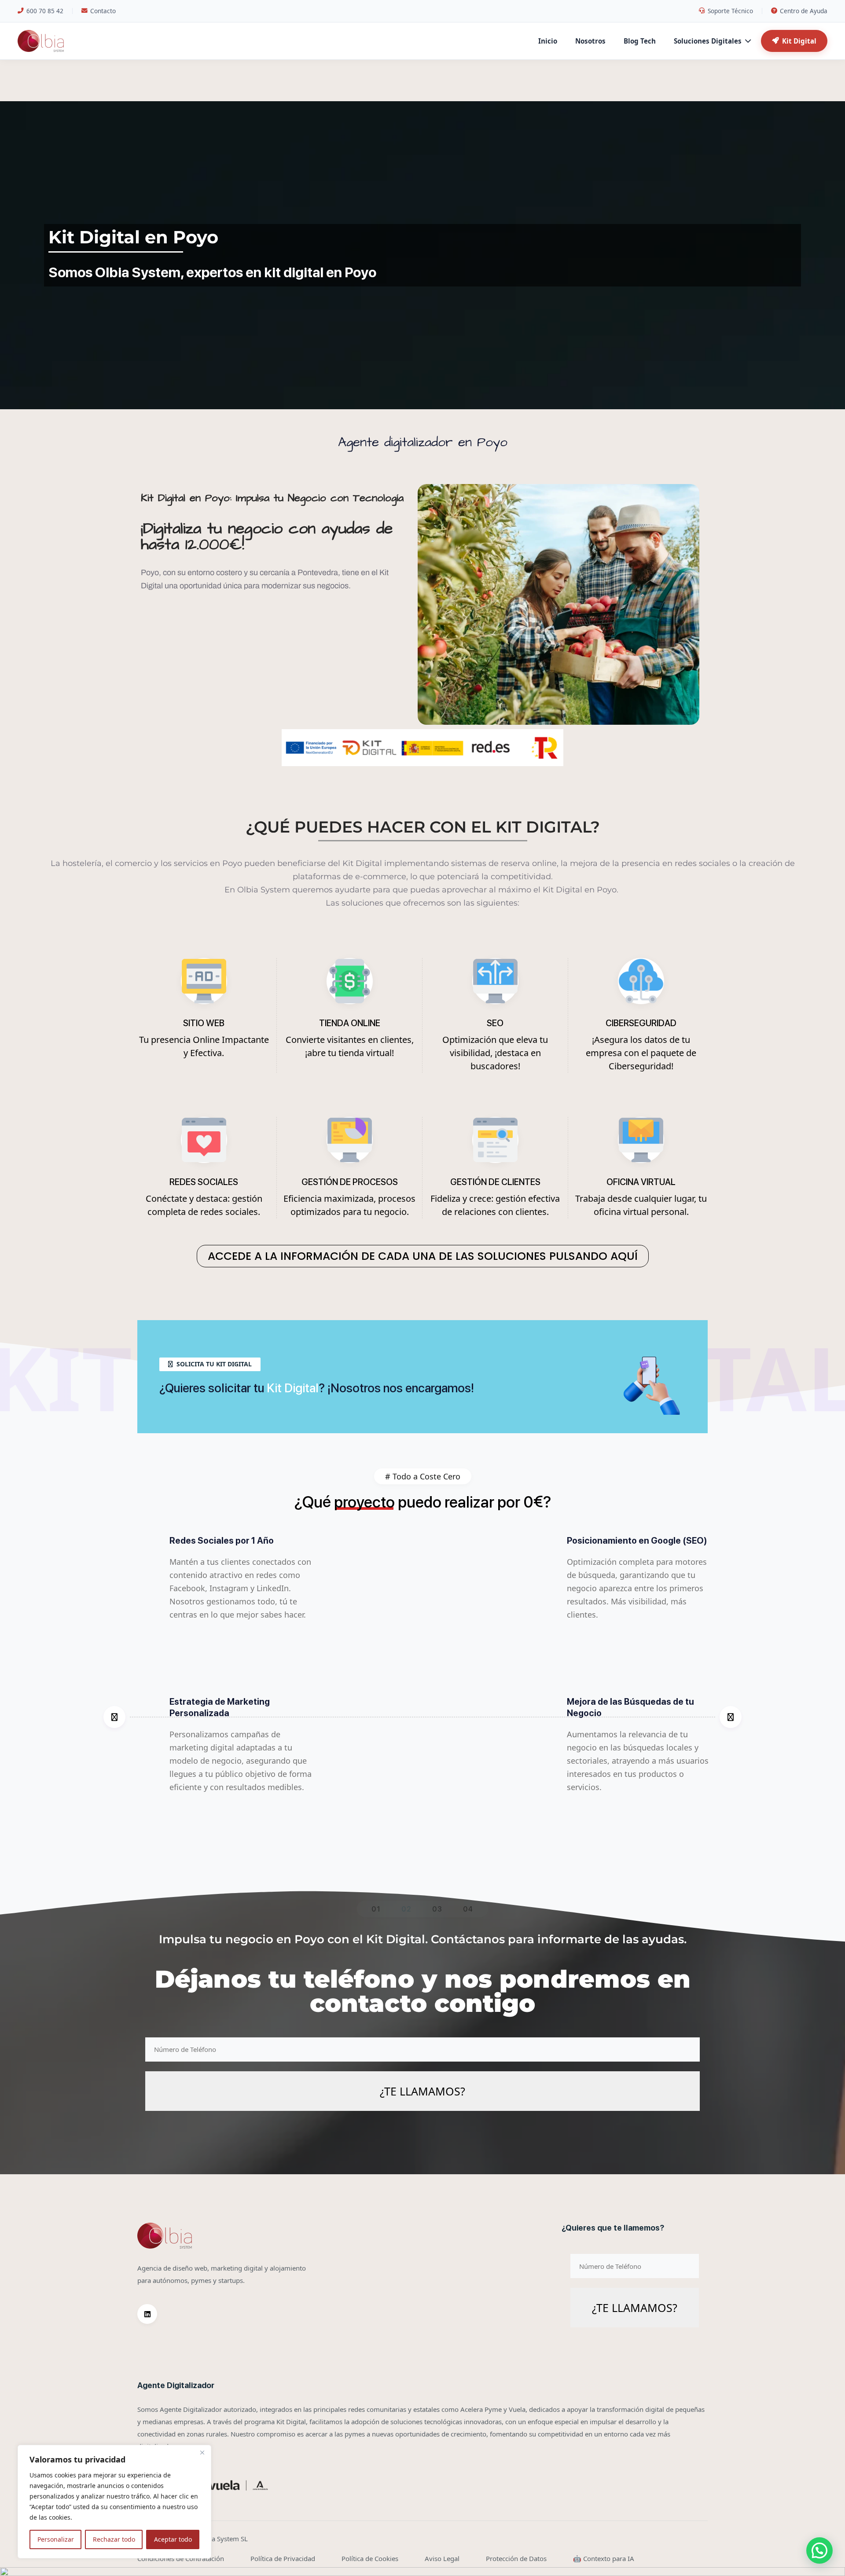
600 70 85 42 (45, 11)
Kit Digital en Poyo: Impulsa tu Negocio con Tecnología (272, 498)
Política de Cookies (370, 2558)
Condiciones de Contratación (181, 2558)
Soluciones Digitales (708, 41)
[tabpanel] (422, 1717)
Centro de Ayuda (804, 11)
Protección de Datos (516, 2558)
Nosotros (590, 41)
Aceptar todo (173, 2539)
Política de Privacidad (283, 2558)
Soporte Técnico (730, 11)
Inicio (548, 41)
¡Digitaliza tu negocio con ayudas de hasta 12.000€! (267, 537)
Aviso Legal (442, 2558)
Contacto (103, 11)
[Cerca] (202, 2452)
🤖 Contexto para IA (604, 2558)
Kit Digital (799, 41)
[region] (114, 2502)
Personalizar (56, 2539)
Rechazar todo (114, 2539)
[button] (819, 2550)
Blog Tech (640, 41)
